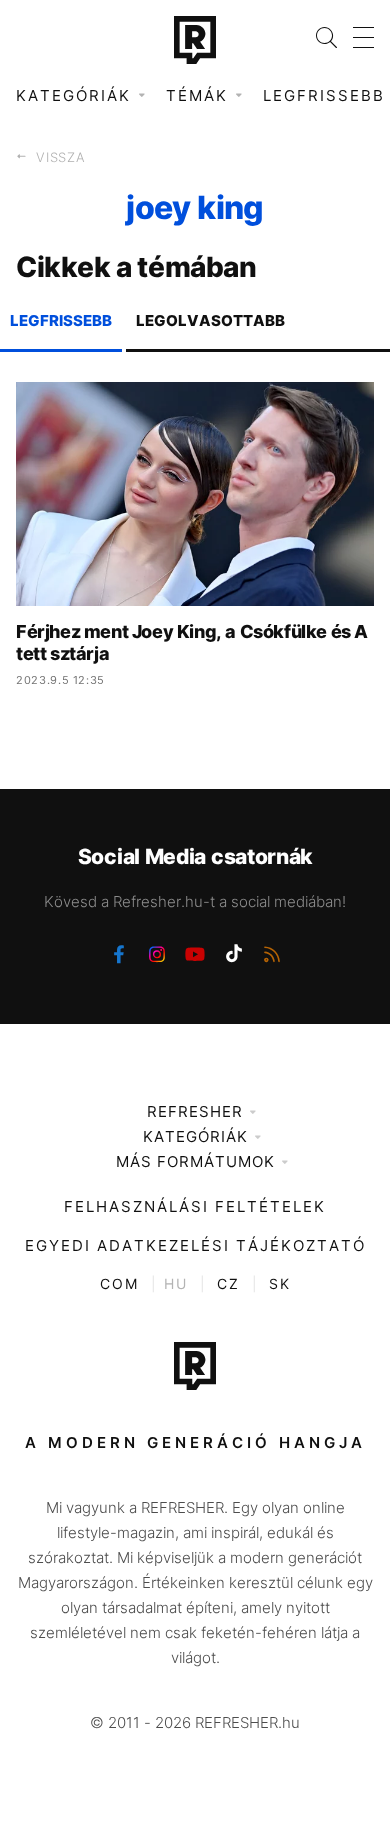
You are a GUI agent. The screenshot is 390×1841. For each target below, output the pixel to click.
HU (176, 1283)
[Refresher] (195, 40)
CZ (228, 1283)
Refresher (195, 1111)
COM (119, 1283)
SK (280, 1283)
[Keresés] (318, 37)
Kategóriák (195, 1136)
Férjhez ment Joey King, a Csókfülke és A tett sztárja (192, 642)
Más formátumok (195, 1161)
